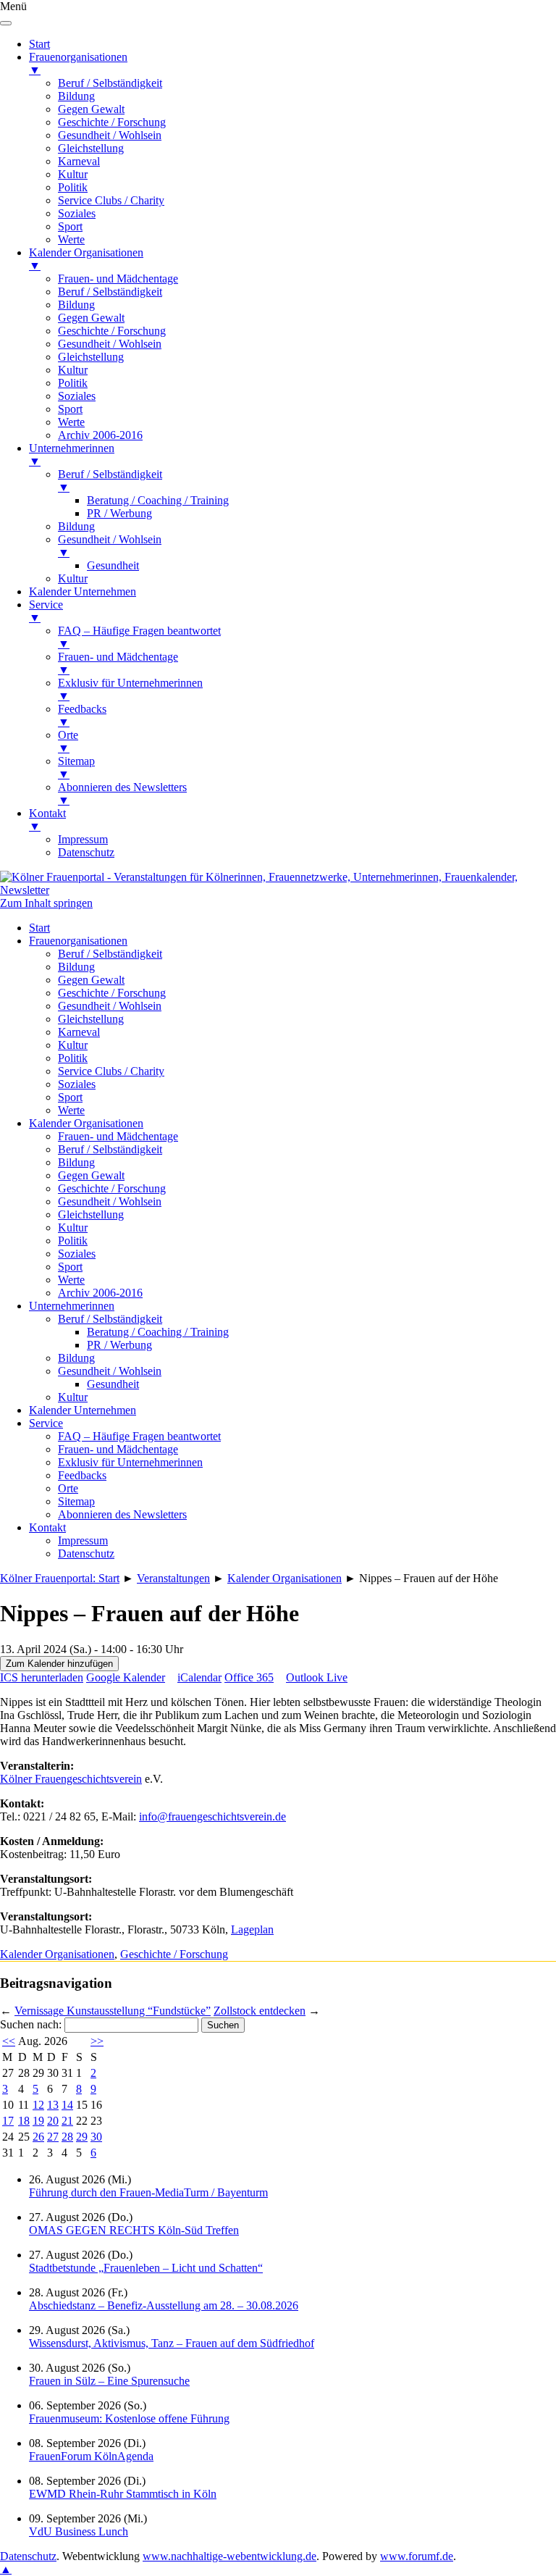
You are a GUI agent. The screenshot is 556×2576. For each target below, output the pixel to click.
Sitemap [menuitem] (76, 768)
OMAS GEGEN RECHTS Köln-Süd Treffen (134, 2230)
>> (97, 2041)
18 (24, 2121)
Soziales (77, 1084)
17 (8, 2121)
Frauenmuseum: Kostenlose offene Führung (129, 2418)
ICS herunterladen (42, 1677)
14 (67, 2105)
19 (38, 2121)
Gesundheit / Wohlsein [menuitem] (110, 135)
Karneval (79, 1032)
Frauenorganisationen (78, 941)
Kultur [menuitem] (73, 174)
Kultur (73, 1045)
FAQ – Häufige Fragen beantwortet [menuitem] (139, 637)
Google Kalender (126, 1677)
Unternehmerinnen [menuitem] (72, 455)
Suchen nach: (31, 2024)
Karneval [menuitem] (79, 161)
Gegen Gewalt (91, 980)
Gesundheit (113, 1384)
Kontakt (47, 1527)
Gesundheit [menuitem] (113, 565)
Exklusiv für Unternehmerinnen (130, 1462)
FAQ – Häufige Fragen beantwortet (139, 1436)
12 (38, 2105)
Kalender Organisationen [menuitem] (86, 259)
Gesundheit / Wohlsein (110, 1006)
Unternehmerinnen (72, 1306)
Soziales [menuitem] (77, 213)
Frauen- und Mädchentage (118, 1136)
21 (67, 2121)
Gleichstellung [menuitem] (91, 148)
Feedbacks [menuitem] (82, 715)
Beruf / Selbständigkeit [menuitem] (110, 83)
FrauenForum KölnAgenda (91, 2456)
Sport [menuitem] (70, 226)
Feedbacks (82, 1475)
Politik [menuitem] (73, 187)
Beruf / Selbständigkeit (110, 954)
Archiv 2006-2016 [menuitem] (100, 435)
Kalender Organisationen (86, 1123)
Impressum (83, 1540)
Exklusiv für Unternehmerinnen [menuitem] (130, 689)
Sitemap (76, 1501)
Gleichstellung (91, 1019)
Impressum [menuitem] (83, 839)
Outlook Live (317, 1677)
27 (53, 2137)
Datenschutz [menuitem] (86, 852)
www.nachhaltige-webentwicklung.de (229, 2556)
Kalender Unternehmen (83, 1410)
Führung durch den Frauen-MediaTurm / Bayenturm (148, 2192)
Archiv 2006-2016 (100, 1293)
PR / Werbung (119, 1345)
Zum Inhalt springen (46, 903)
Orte (68, 1488)
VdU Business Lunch (79, 2531)
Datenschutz (86, 1553)
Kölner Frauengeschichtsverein (71, 1779)
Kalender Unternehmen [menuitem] (83, 591)
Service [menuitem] (46, 611)
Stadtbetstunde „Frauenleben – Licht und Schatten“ (146, 2268)
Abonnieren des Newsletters (122, 1514)
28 (67, 2137)
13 (53, 2105)
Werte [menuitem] (71, 239)
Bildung (76, 967)
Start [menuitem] (39, 44)
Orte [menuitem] (68, 741)
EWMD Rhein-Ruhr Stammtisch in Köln (123, 2494)
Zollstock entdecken (260, 2011)
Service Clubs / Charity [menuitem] (111, 200)
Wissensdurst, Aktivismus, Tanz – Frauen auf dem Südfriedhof (172, 2343)
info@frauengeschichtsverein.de (212, 1816)
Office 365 (249, 1677)
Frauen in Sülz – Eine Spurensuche (109, 2381)
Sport (70, 1097)
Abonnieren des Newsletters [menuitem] (122, 794)
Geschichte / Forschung (112, 993)
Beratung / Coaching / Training (158, 1332)
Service (46, 1423)
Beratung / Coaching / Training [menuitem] (158, 500)
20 (53, 2121)
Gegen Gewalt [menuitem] (91, 109)
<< (9, 2041)
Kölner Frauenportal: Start (60, 1578)
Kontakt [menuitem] (47, 820)
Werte (71, 1110)
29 (82, 2137)
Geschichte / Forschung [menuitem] (112, 122)
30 (96, 2137)
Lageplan (252, 1929)
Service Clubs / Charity (111, 1071)
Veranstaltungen (173, 1578)
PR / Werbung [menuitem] (119, 513)
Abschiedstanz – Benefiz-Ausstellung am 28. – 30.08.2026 (164, 2305)
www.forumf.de (417, 2556)
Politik (73, 1058)
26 (38, 2137)
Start (39, 928)
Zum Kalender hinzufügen (59, 1664)
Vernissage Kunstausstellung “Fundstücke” (113, 2011)
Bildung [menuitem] (76, 96)
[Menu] (6, 23)
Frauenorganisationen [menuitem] (78, 63)
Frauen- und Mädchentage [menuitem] (118, 279)
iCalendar (199, 1677)
